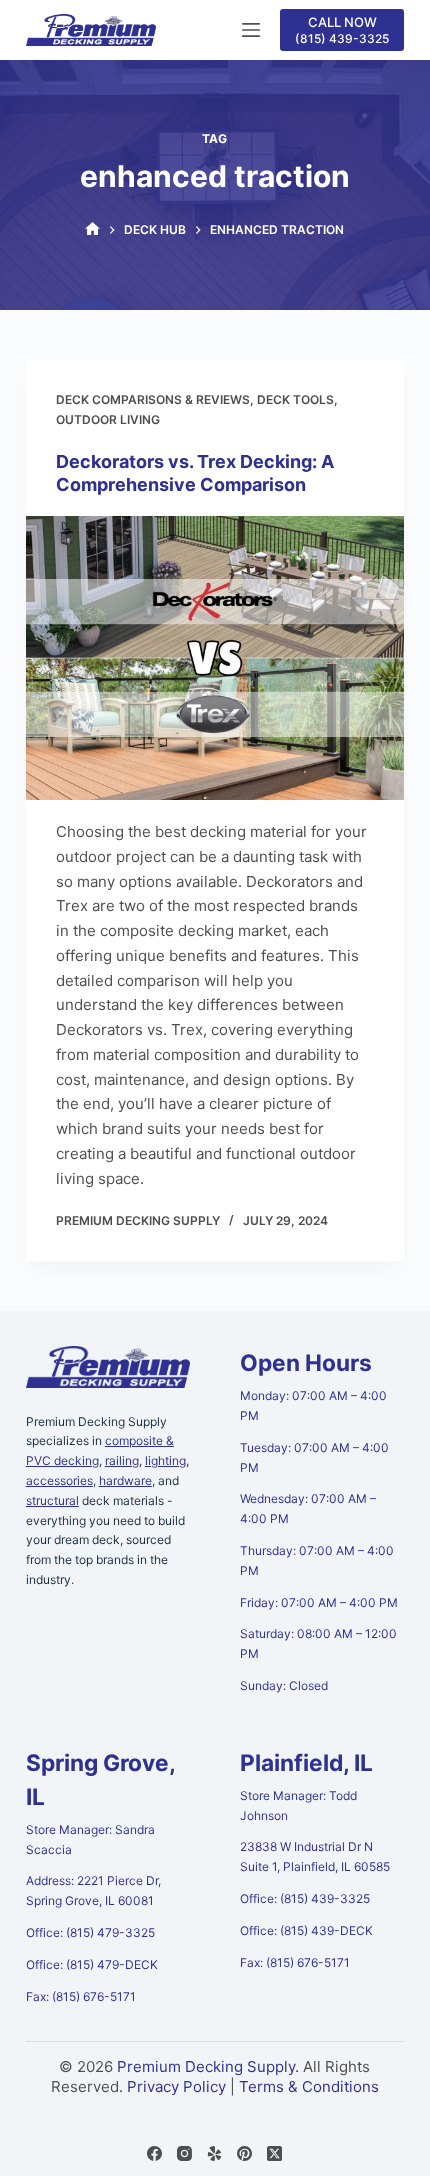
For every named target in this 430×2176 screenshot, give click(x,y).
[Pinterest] (244, 2153)
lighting (165, 1460)
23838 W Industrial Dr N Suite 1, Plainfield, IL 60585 (315, 1856)
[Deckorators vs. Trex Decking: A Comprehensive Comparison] (215, 658)
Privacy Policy (176, 2086)
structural (52, 1500)
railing (122, 1460)
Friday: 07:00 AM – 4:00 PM (319, 1602)
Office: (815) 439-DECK (306, 1930)
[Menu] (251, 30)
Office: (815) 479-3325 (90, 1932)
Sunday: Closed (284, 1685)
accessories (59, 1480)
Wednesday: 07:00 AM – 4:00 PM (308, 1508)
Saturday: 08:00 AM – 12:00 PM (318, 1643)
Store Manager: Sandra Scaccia (90, 1839)
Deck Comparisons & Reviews (153, 399)
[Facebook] (154, 2153)
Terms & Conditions (309, 2086)
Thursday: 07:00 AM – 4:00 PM (317, 1560)
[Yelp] (214, 2153)
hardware (125, 1480)
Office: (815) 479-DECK (92, 1964)
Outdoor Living (108, 419)
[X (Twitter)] (274, 2153)
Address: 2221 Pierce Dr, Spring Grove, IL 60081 (93, 1890)
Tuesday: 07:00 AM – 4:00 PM (314, 1457)
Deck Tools (295, 399)
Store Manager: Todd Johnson (298, 1805)
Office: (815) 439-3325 (305, 1898)
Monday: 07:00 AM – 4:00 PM (313, 1405)
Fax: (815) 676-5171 (81, 1996)
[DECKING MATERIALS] (92, 229)
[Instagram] (184, 2153)
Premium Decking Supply (206, 2066)
